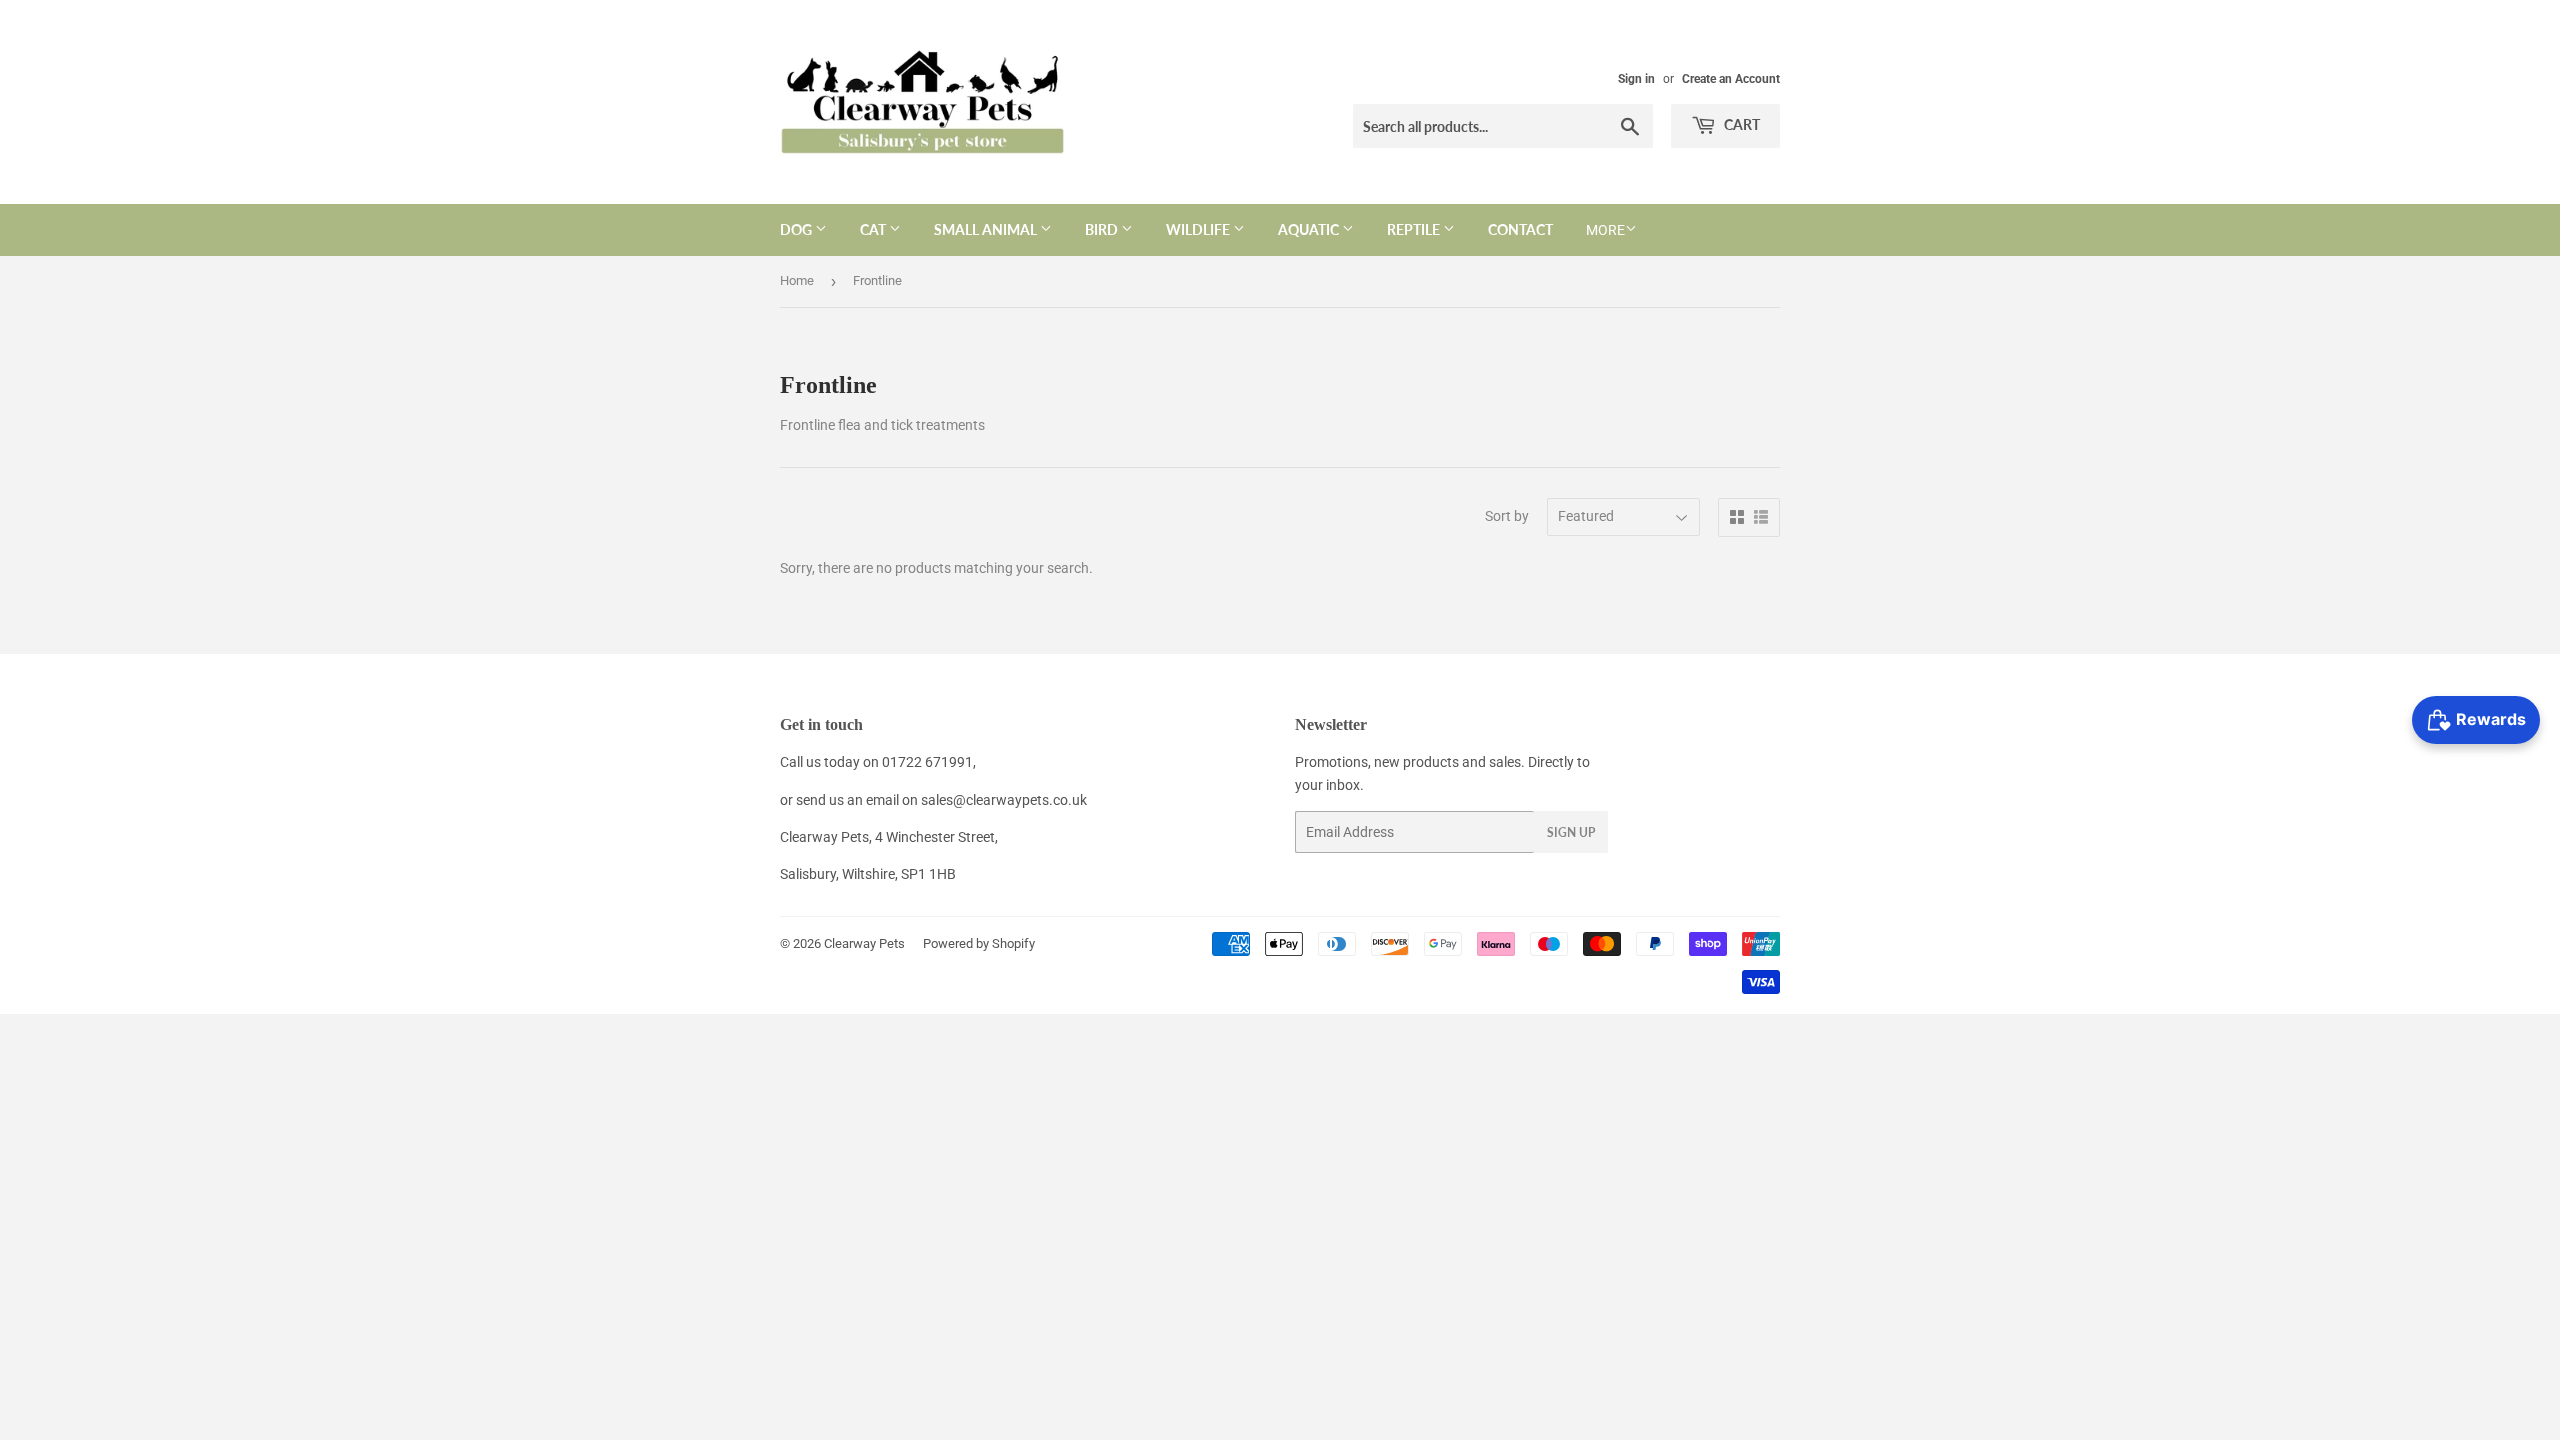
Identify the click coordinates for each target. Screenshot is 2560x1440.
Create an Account (1731, 79)
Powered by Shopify (979, 943)
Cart (1740, 124)
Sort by (1507, 516)
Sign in (1636, 79)
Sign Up (1571, 832)
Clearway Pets (864, 943)
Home (797, 280)
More (1605, 230)
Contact (1520, 229)
